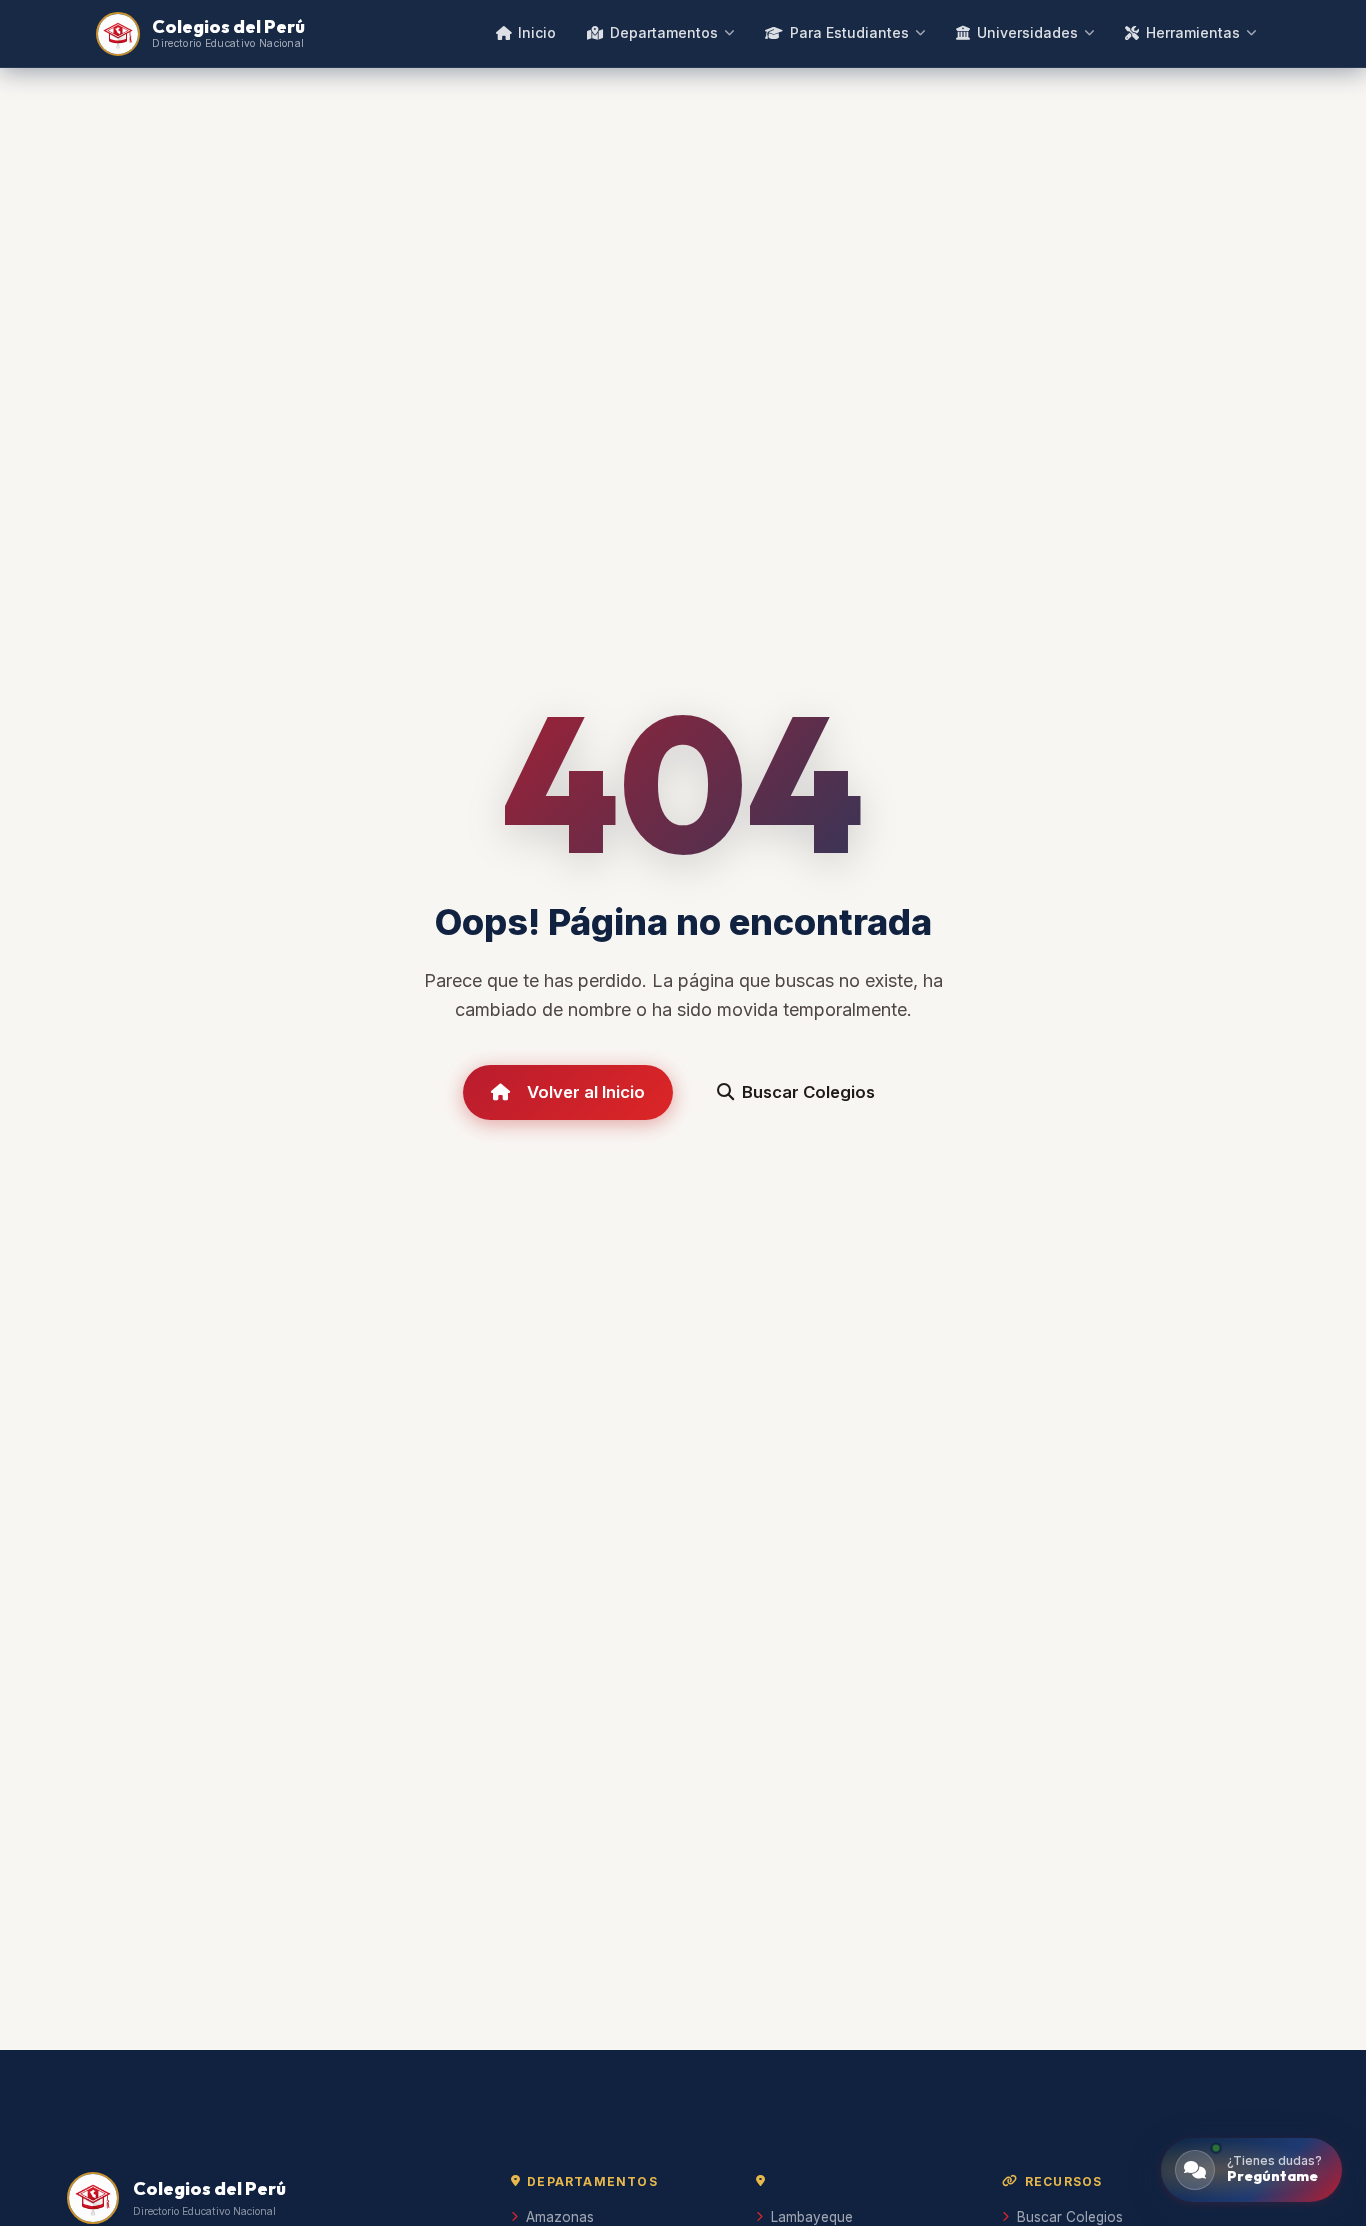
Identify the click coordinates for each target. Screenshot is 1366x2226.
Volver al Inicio (586, 1092)
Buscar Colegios (808, 1092)
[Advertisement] (683, 1878)
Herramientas (1193, 32)
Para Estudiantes (849, 32)
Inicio (537, 32)
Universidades (1027, 32)
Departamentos (664, 32)
